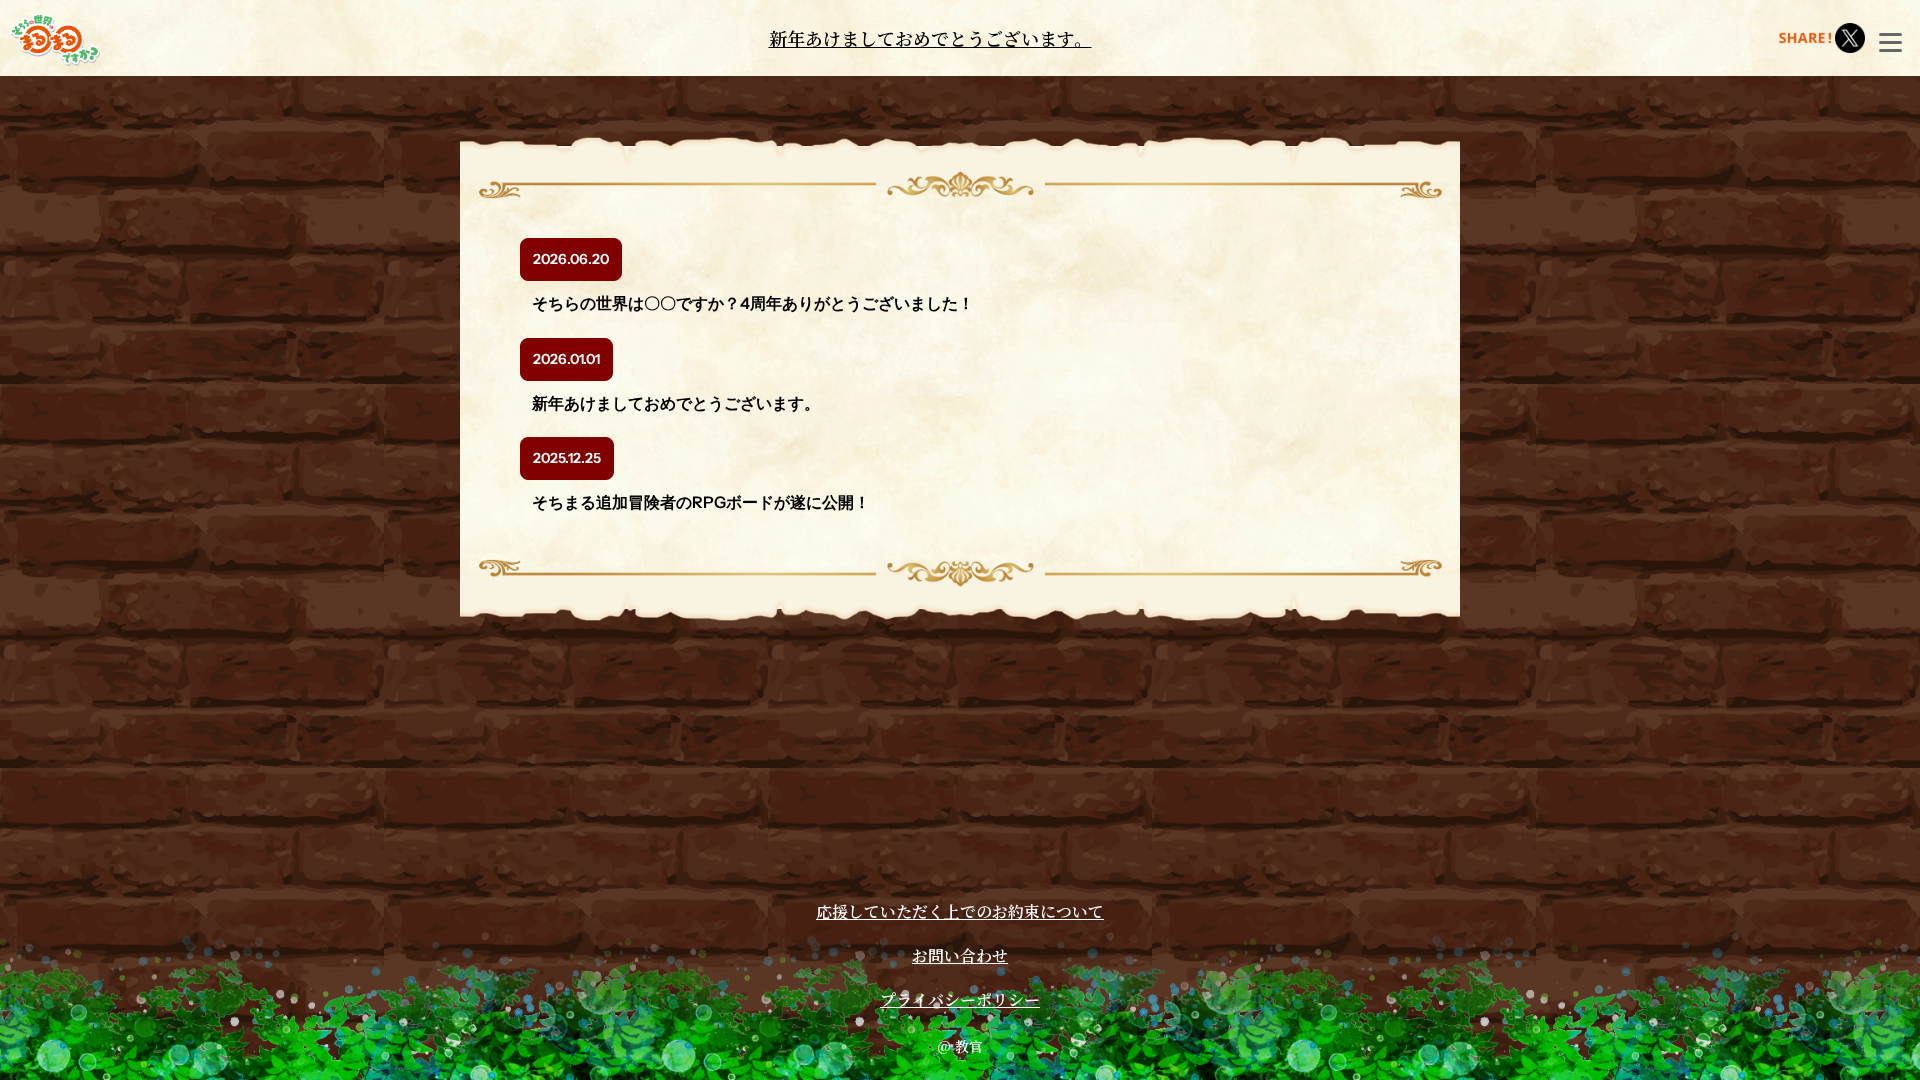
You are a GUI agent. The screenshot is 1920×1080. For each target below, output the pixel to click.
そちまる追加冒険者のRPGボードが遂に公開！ (701, 502)
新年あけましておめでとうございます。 (930, 38)
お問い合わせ (960, 955)
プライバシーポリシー (960, 999)
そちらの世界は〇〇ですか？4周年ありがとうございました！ (753, 303)
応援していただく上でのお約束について (960, 911)
